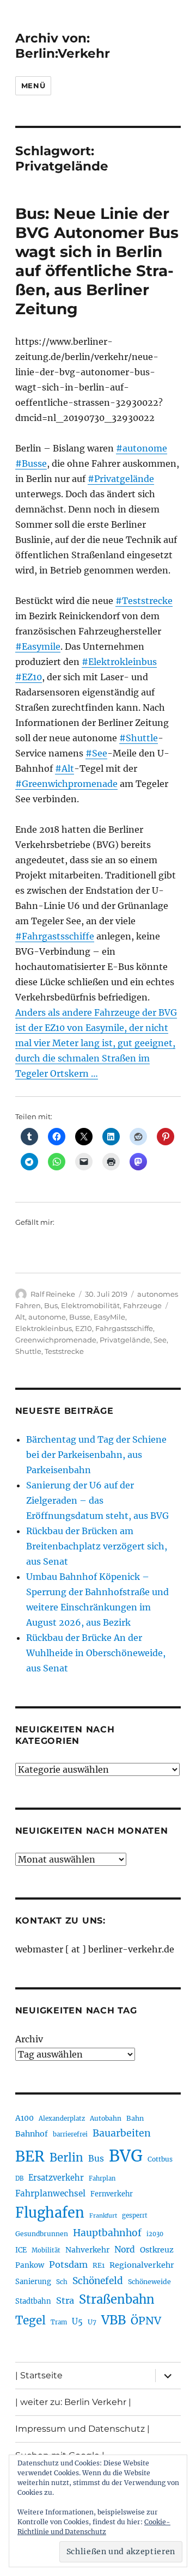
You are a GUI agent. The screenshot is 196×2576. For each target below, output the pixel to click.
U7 (92, 2322)
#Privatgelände (121, 479)
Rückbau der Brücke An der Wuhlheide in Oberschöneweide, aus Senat (96, 1653)
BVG (126, 2156)
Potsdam (68, 2264)
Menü (33, 86)
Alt (20, 1317)
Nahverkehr (87, 2250)
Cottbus (160, 2159)
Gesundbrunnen (42, 2234)
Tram (59, 2322)
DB (19, 2178)
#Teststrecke (144, 601)
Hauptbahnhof (107, 2233)
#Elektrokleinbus (119, 662)
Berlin (66, 2158)
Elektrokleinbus (44, 1328)
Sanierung (33, 2282)
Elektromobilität (90, 1305)
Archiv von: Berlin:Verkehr (63, 46)
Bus (51, 1305)
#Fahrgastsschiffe (55, 936)
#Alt (65, 768)
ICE (21, 2250)
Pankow (30, 2265)
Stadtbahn (33, 2301)
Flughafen (50, 2213)
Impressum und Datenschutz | (82, 2429)
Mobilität (46, 2250)
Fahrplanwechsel (50, 2193)
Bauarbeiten (122, 2133)
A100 (24, 2118)
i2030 (155, 2234)
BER (30, 2156)
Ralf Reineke (53, 1294)
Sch (62, 2282)
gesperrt (135, 2215)
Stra (65, 2300)
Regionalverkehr (142, 2265)
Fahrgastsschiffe (124, 1328)
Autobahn (106, 2118)
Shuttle (28, 1351)
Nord (125, 2250)
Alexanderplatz (62, 2119)
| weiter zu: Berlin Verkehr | (73, 2402)
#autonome (142, 448)
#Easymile (38, 646)
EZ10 (84, 1328)
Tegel (30, 2321)
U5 (77, 2322)
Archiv (29, 2039)
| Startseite (39, 2375)
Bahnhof (32, 2134)
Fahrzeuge (142, 1305)
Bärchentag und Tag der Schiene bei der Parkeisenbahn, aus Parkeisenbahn (96, 1455)
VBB (114, 2320)
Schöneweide (149, 2282)
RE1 (99, 2265)
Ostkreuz (157, 2250)
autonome (47, 1317)
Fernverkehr (112, 2194)
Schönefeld (98, 2281)
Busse (80, 1317)
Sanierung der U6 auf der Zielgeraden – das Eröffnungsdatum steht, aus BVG (97, 1500)
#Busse (31, 463)
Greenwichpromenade (56, 1340)
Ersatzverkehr (56, 2178)
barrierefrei (70, 2134)
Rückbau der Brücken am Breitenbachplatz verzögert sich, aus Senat (97, 1546)
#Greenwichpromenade (66, 784)
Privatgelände (125, 1340)
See (160, 1340)
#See (96, 753)
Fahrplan (102, 2178)
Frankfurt (103, 2216)
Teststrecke (64, 1351)
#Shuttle (139, 738)
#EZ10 (29, 677)
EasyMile (109, 1317)
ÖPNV (146, 2321)
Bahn (135, 2118)
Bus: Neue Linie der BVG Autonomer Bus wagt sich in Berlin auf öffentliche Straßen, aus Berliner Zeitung (97, 261)
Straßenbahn (117, 2299)
